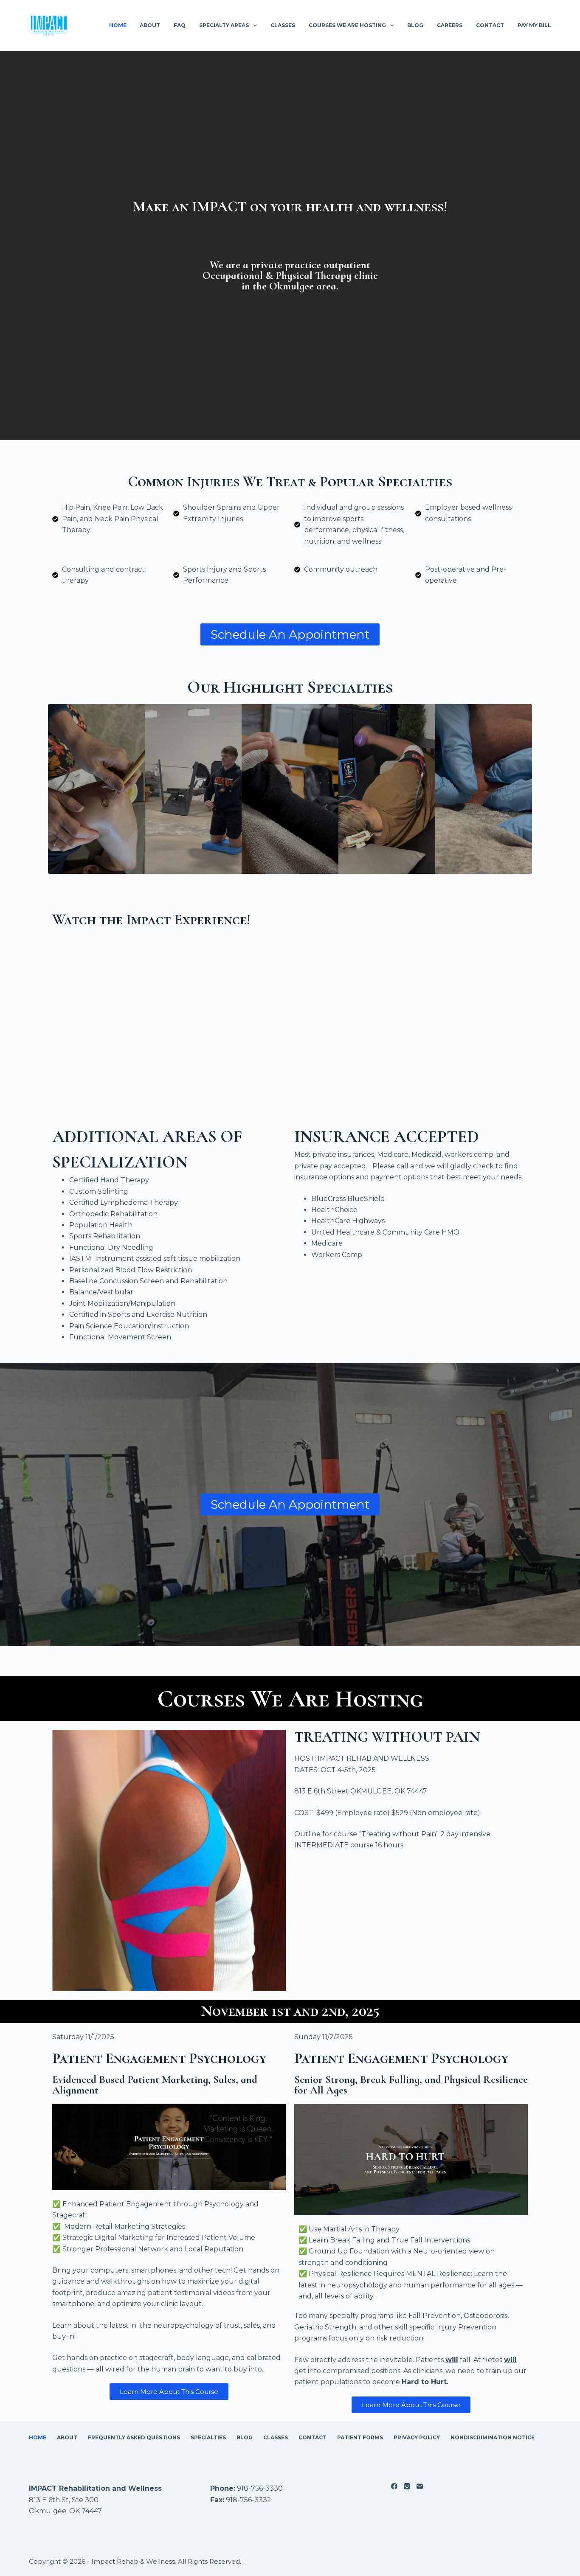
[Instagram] (407, 2486)
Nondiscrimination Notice (493, 2437)
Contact (490, 25)
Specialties (208, 2437)
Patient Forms (360, 2437)
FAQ (180, 25)
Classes (283, 25)
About (150, 25)
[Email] (420, 2486)
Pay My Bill (534, 25)
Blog (415, 25)
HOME (118, 25)
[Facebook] (394, 2486)
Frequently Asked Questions (134, 2437)
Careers (450, 25)
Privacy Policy (417, 2437)
